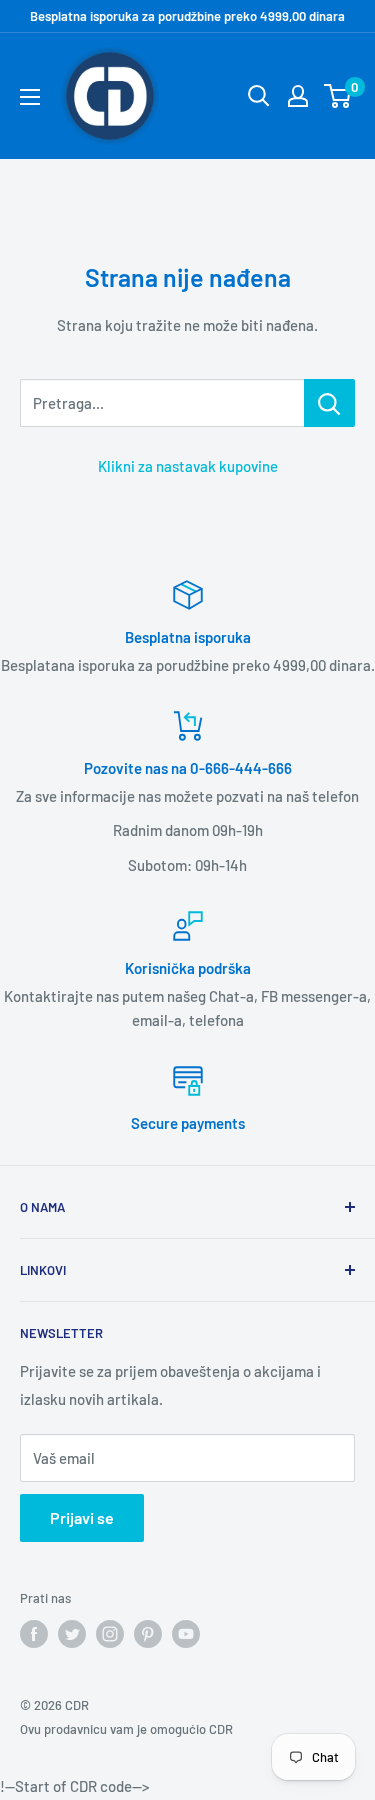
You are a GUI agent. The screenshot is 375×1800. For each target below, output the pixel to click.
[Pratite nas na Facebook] (34, 1634)
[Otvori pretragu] (259, 96)
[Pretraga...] (329, 403)
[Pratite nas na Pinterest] (148, 1634)
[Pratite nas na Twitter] (72, 1634)
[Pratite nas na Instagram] (110, 1634)
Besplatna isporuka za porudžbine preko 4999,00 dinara (187, 16)
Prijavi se (82, 1517)
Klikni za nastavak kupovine (188, 466)
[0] (338, 96)
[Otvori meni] (30, 97)
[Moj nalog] (298, 96)
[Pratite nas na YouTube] (186, 1634)
